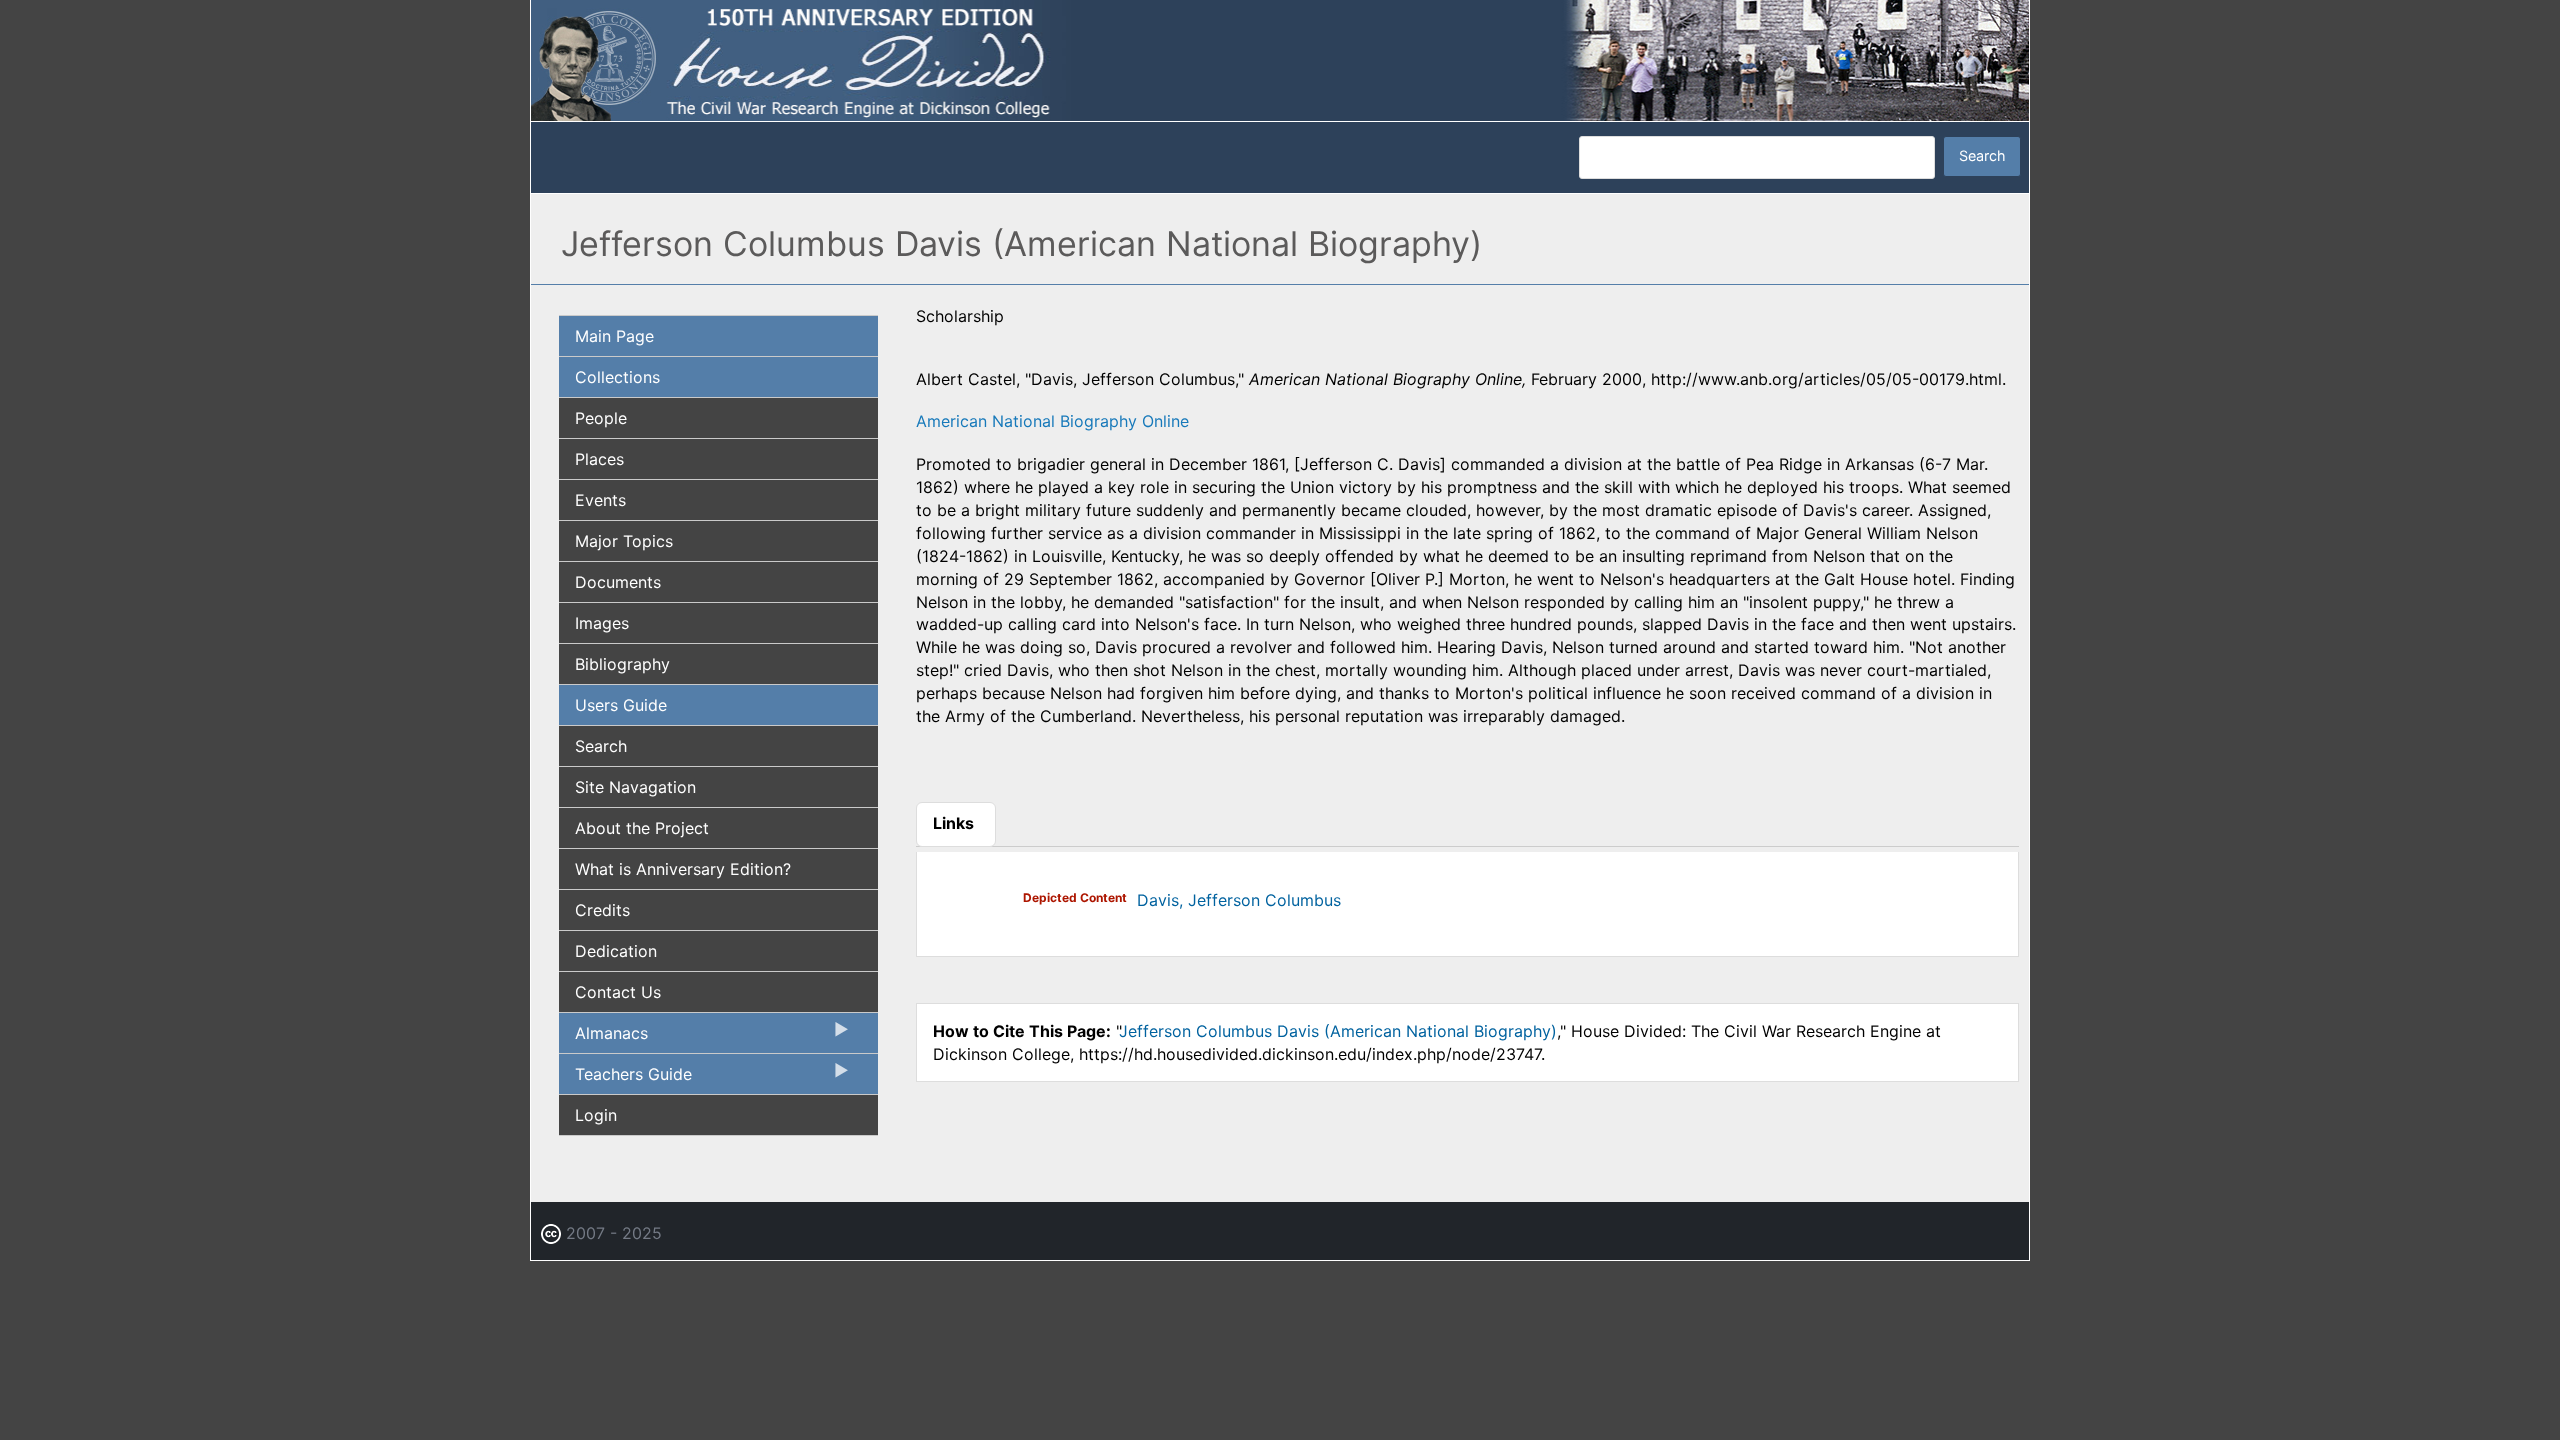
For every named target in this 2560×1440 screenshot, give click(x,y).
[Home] (1280, 59)
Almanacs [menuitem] (603, 1038)
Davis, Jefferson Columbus (1239, 900)
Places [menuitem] (599, 459)
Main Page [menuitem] (614, 336)
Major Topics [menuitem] (624, 541)
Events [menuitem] (600, 500)
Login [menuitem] (596, 1115)
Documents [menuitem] (618, 582)
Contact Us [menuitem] (618, 992)
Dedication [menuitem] (616, 951)
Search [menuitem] (601, 746)
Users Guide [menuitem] (621, 705)
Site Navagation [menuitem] (635, 787)
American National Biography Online (1052, 421)
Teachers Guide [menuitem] (625, 1079)
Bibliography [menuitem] (622, 664)
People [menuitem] (601, 418)
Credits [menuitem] (602, 910)
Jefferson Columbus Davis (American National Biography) (1338, 1031)
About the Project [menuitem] (642, 828)
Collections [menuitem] (617, 377)
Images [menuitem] (602, 623)
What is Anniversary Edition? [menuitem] (683, 869)
